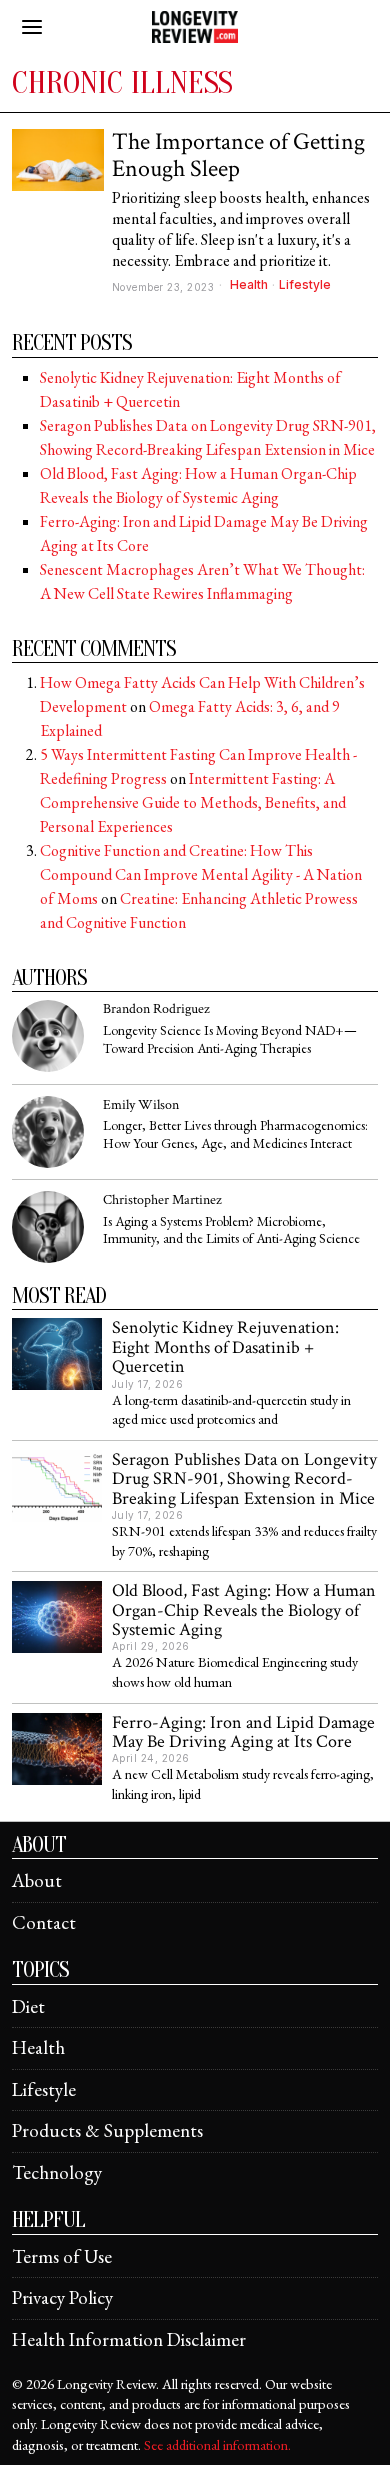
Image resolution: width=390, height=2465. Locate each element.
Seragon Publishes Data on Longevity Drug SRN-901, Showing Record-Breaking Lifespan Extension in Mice (244, 1479)
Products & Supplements (107, 2130)
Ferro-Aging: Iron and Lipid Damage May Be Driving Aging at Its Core (243, 1732)
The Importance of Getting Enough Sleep (238, 155)
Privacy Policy (62, 2297)
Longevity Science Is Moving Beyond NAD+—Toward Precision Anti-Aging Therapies (230, 1039)
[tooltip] (48, 1036)
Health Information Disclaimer (129, 2339)
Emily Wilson (141, 1104)
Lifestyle (305, 284)
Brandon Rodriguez (156, 1008)
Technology (57, 2172)
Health (249, 284)
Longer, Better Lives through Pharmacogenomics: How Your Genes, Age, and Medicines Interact (235, 1134)
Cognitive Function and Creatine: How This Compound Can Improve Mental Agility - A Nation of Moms (201, 874)
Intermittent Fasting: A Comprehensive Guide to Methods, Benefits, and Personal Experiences (193, 802)
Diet (28, 2006)
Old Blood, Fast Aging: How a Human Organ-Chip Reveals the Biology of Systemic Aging (244, 1610)
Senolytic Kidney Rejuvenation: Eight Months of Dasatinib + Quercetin (225, 1347)
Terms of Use (62, 2256)
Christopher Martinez (162, 1199)
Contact (44, 1922)
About (37, 1880)
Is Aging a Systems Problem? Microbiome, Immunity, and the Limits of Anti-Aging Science (231, 1230)
